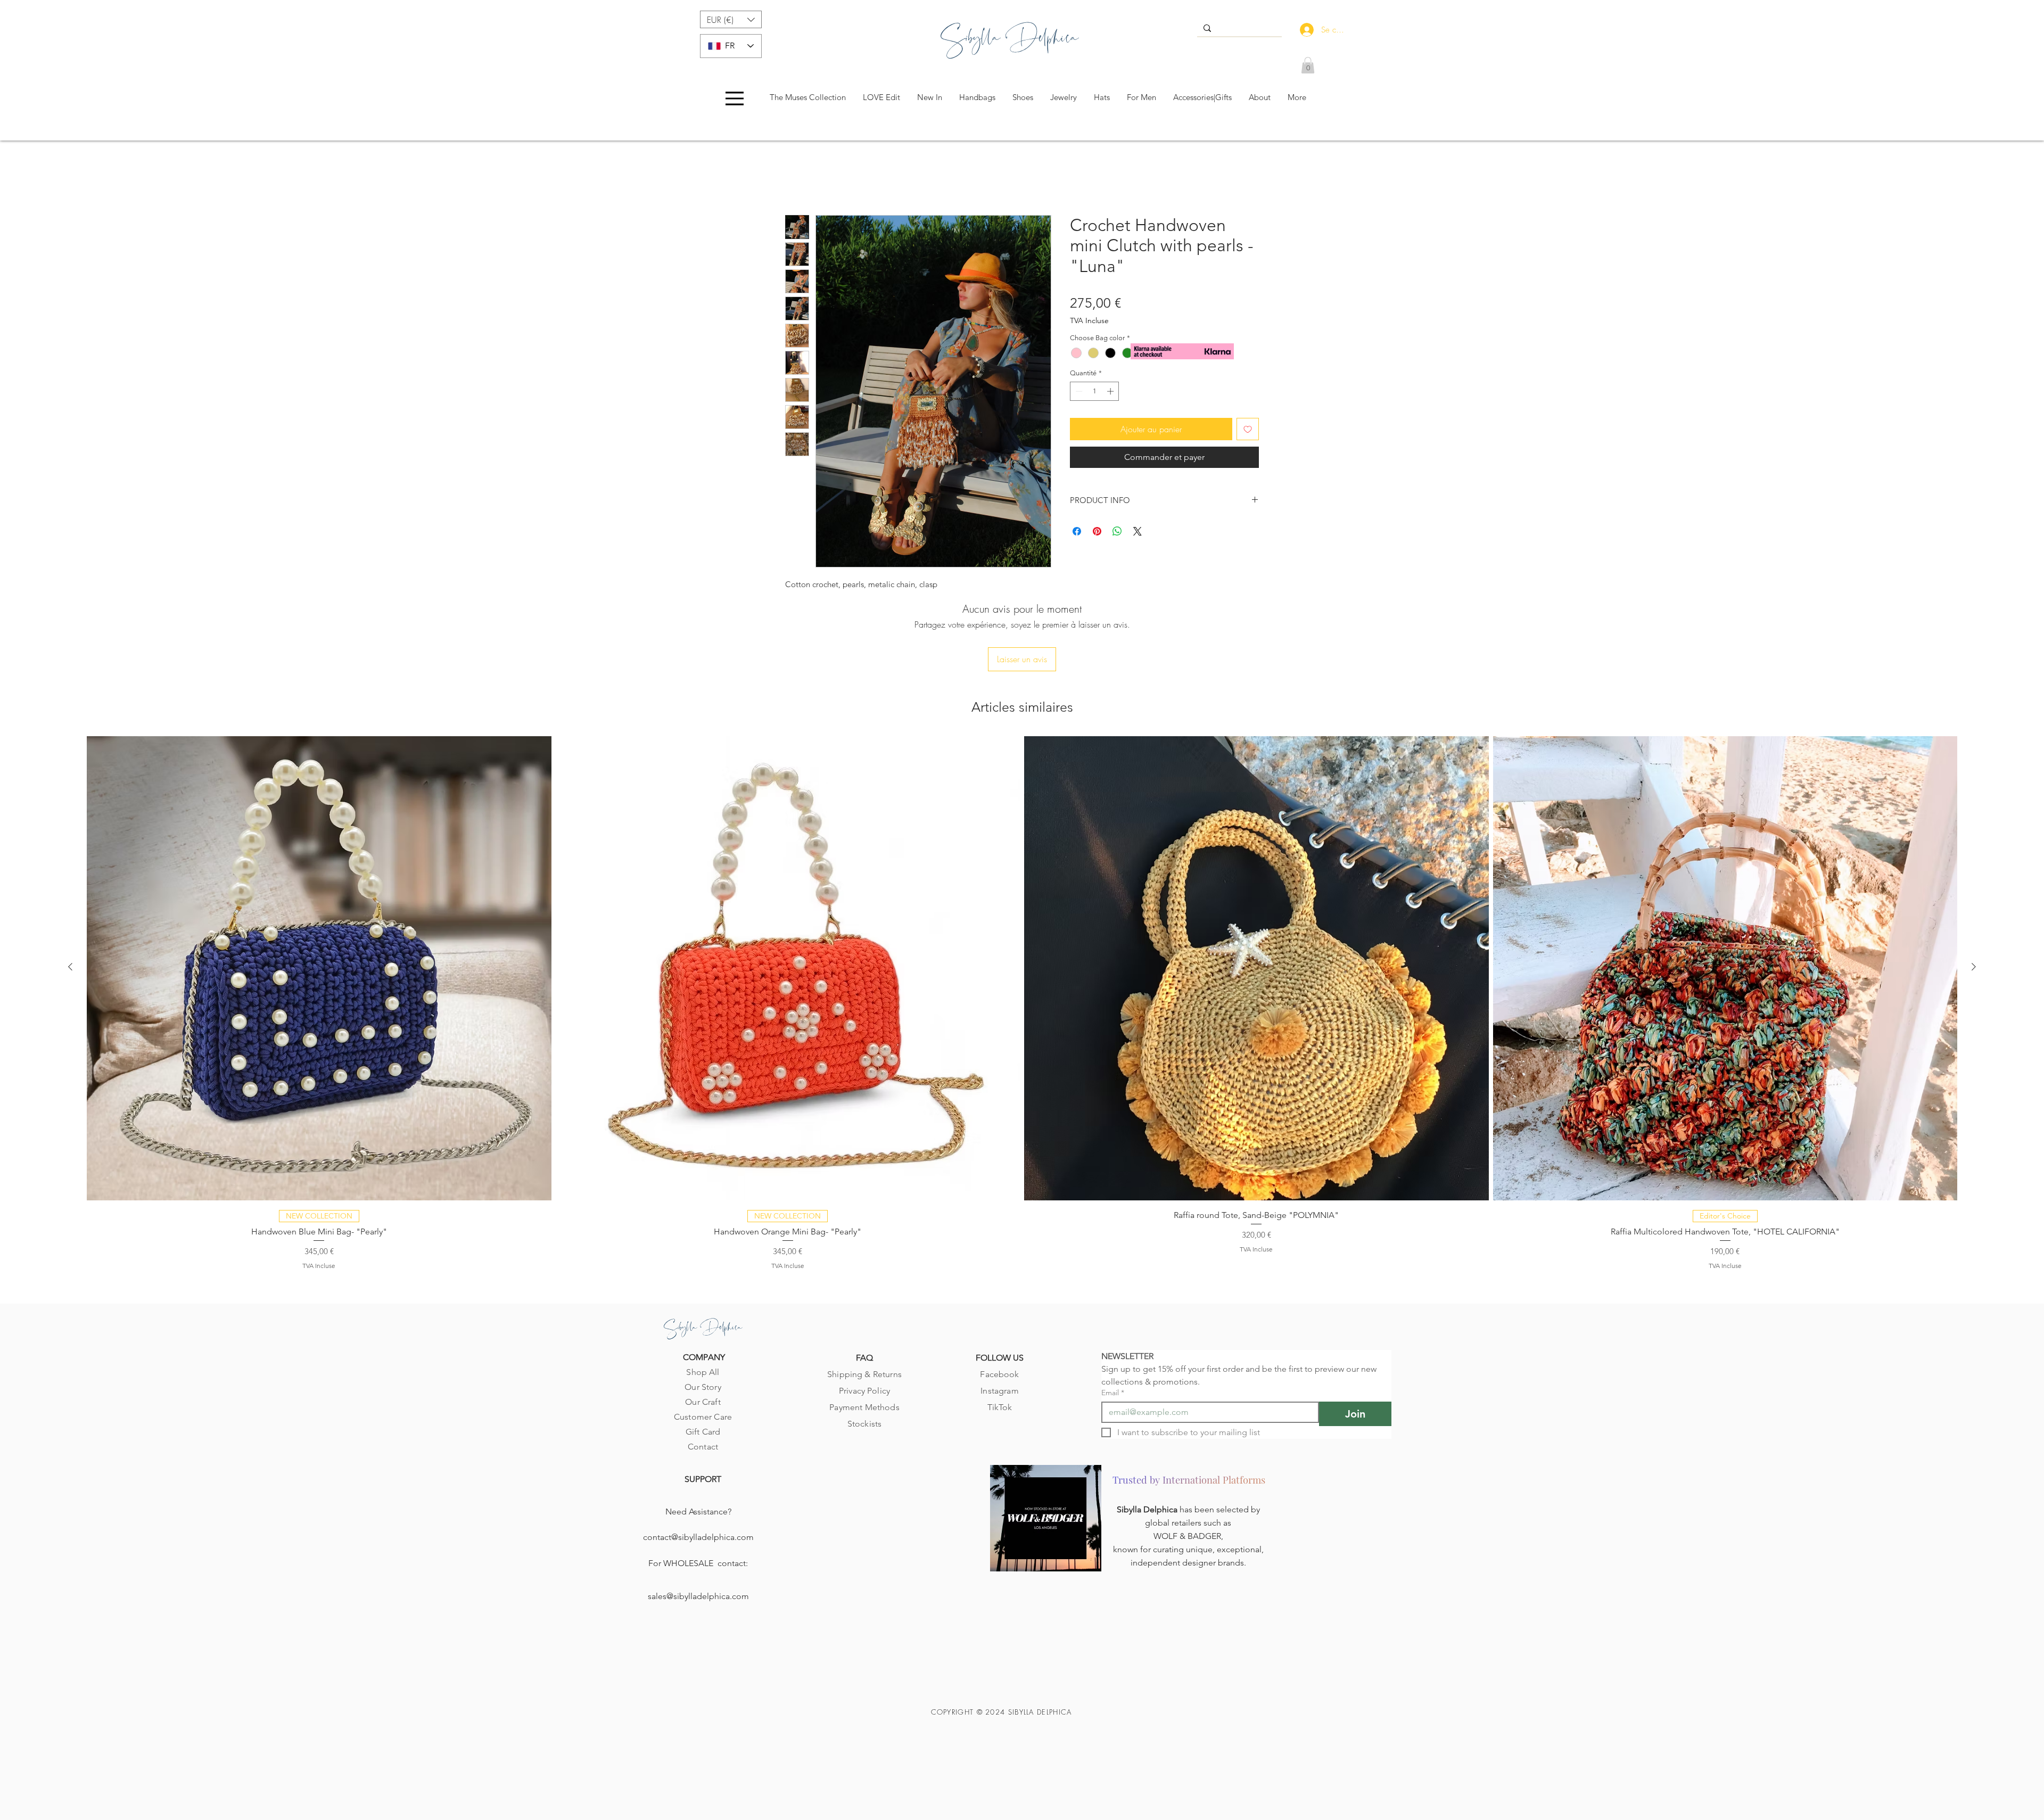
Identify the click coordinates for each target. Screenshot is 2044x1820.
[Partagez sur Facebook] (1077, 533)
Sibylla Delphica (1148, 1441)
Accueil (798, 179)
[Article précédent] (70, 898)
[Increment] (1111, 393)
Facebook (999, 1306)
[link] (1308, 65)
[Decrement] (1078, 393)
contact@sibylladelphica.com (698, 1468)
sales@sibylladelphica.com (698, 1527)
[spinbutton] (1095, 393)
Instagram (999, 1323)
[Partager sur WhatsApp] (1117, 533)
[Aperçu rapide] (319, 900)
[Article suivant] (1974, 898)
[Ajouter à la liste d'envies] (1248, 431)
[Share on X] (1138, 533)
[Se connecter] (1304, 30)
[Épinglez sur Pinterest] (1097, 533)
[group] (1022, 934)
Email (1113, 1325)
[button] (731, 19)
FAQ (864, 1290)
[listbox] (731, 19)
